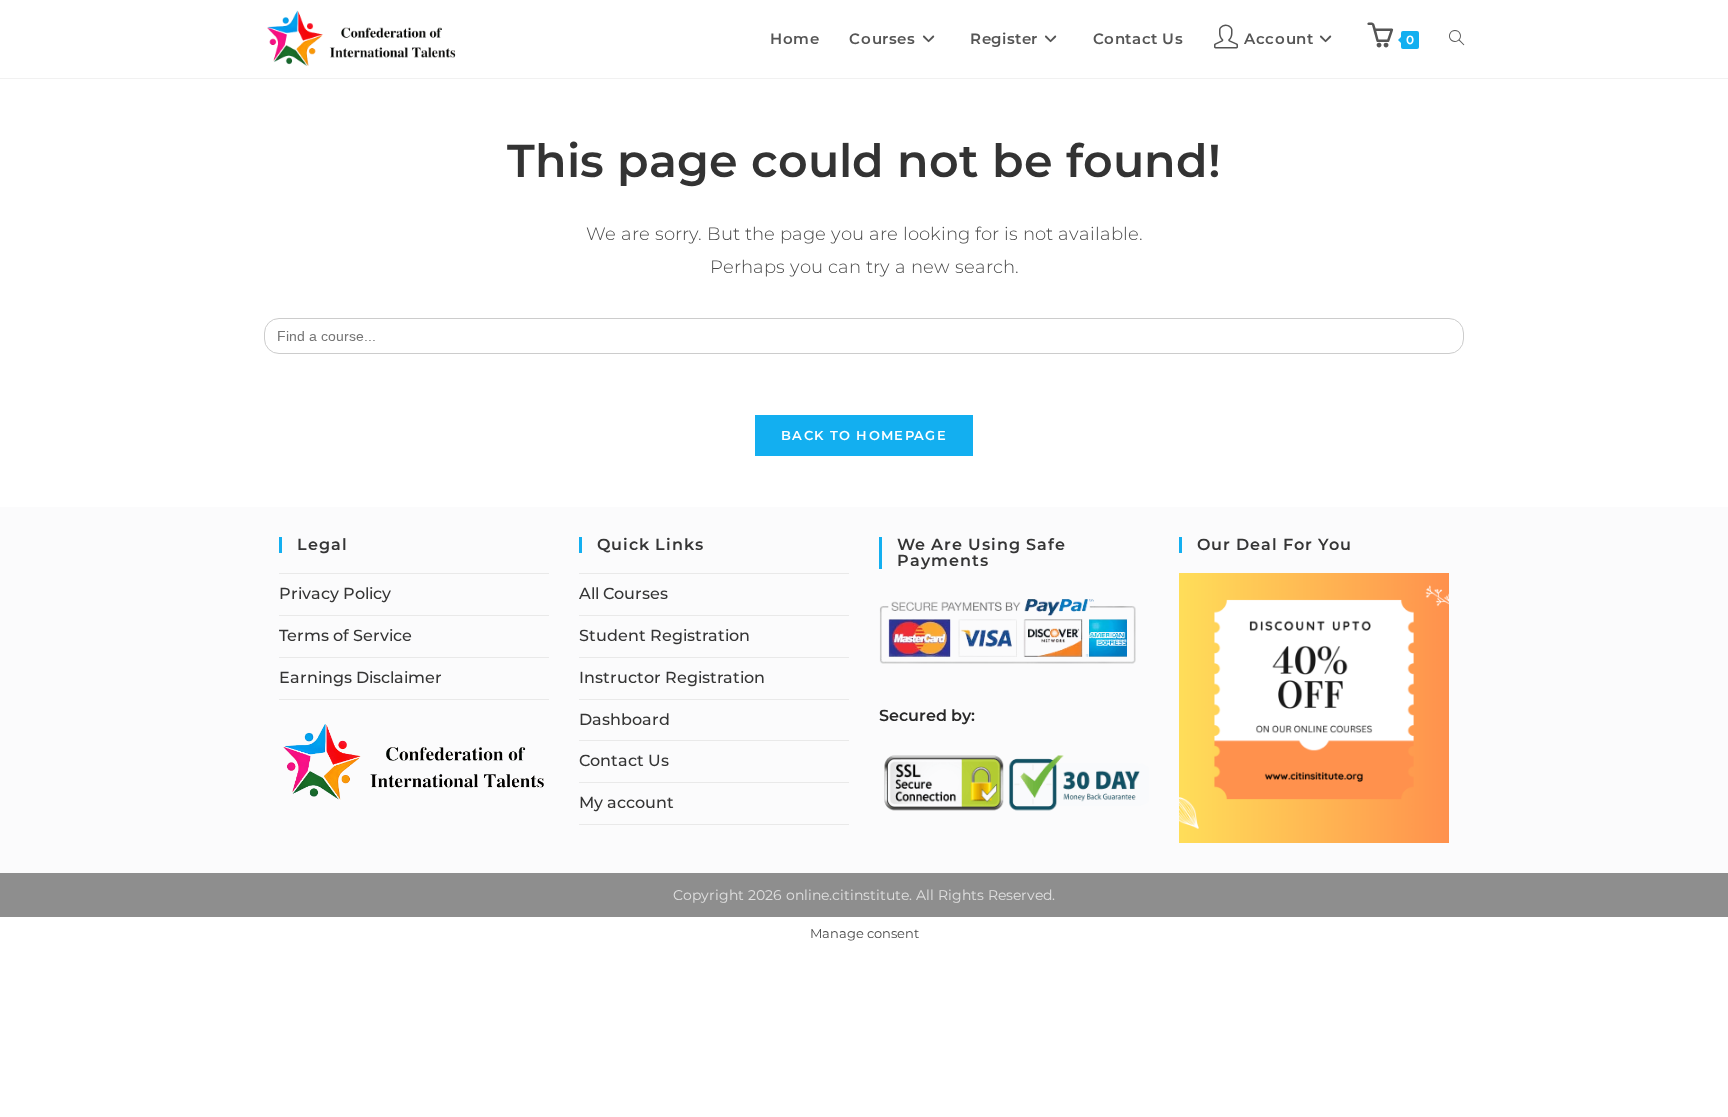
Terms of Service (345, 635)
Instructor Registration (672, 677)
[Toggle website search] (1456, 39)
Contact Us (624, 760)
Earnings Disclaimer (360, 677)
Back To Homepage (864, 435)
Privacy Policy (335, 593)
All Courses (623, 593)
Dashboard (624, 719)
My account (626, 802)
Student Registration (664, 635)
